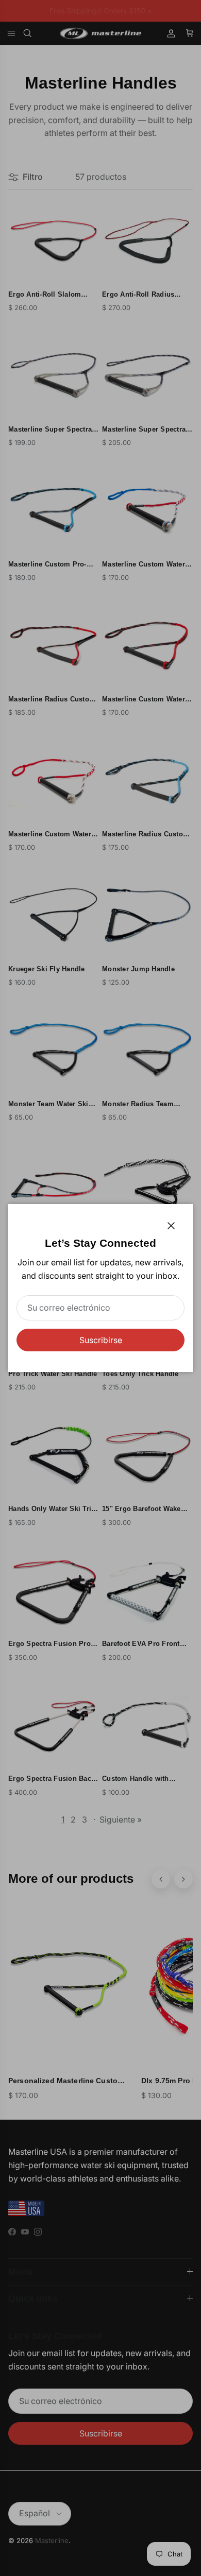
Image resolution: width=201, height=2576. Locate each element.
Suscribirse (101, 1340)
